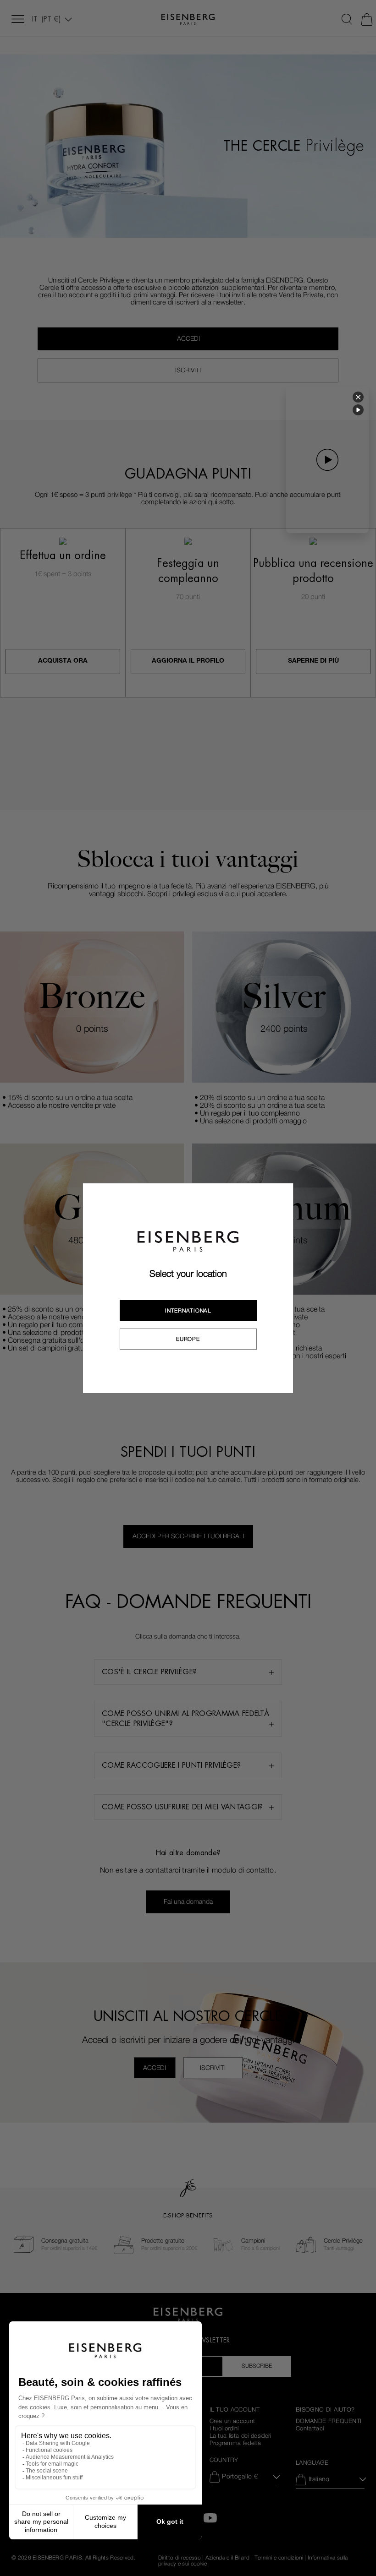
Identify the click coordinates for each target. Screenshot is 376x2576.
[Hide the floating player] (358, 397)
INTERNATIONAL (188, 1311)
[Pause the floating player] (358, 410)
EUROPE (188, 1339)
